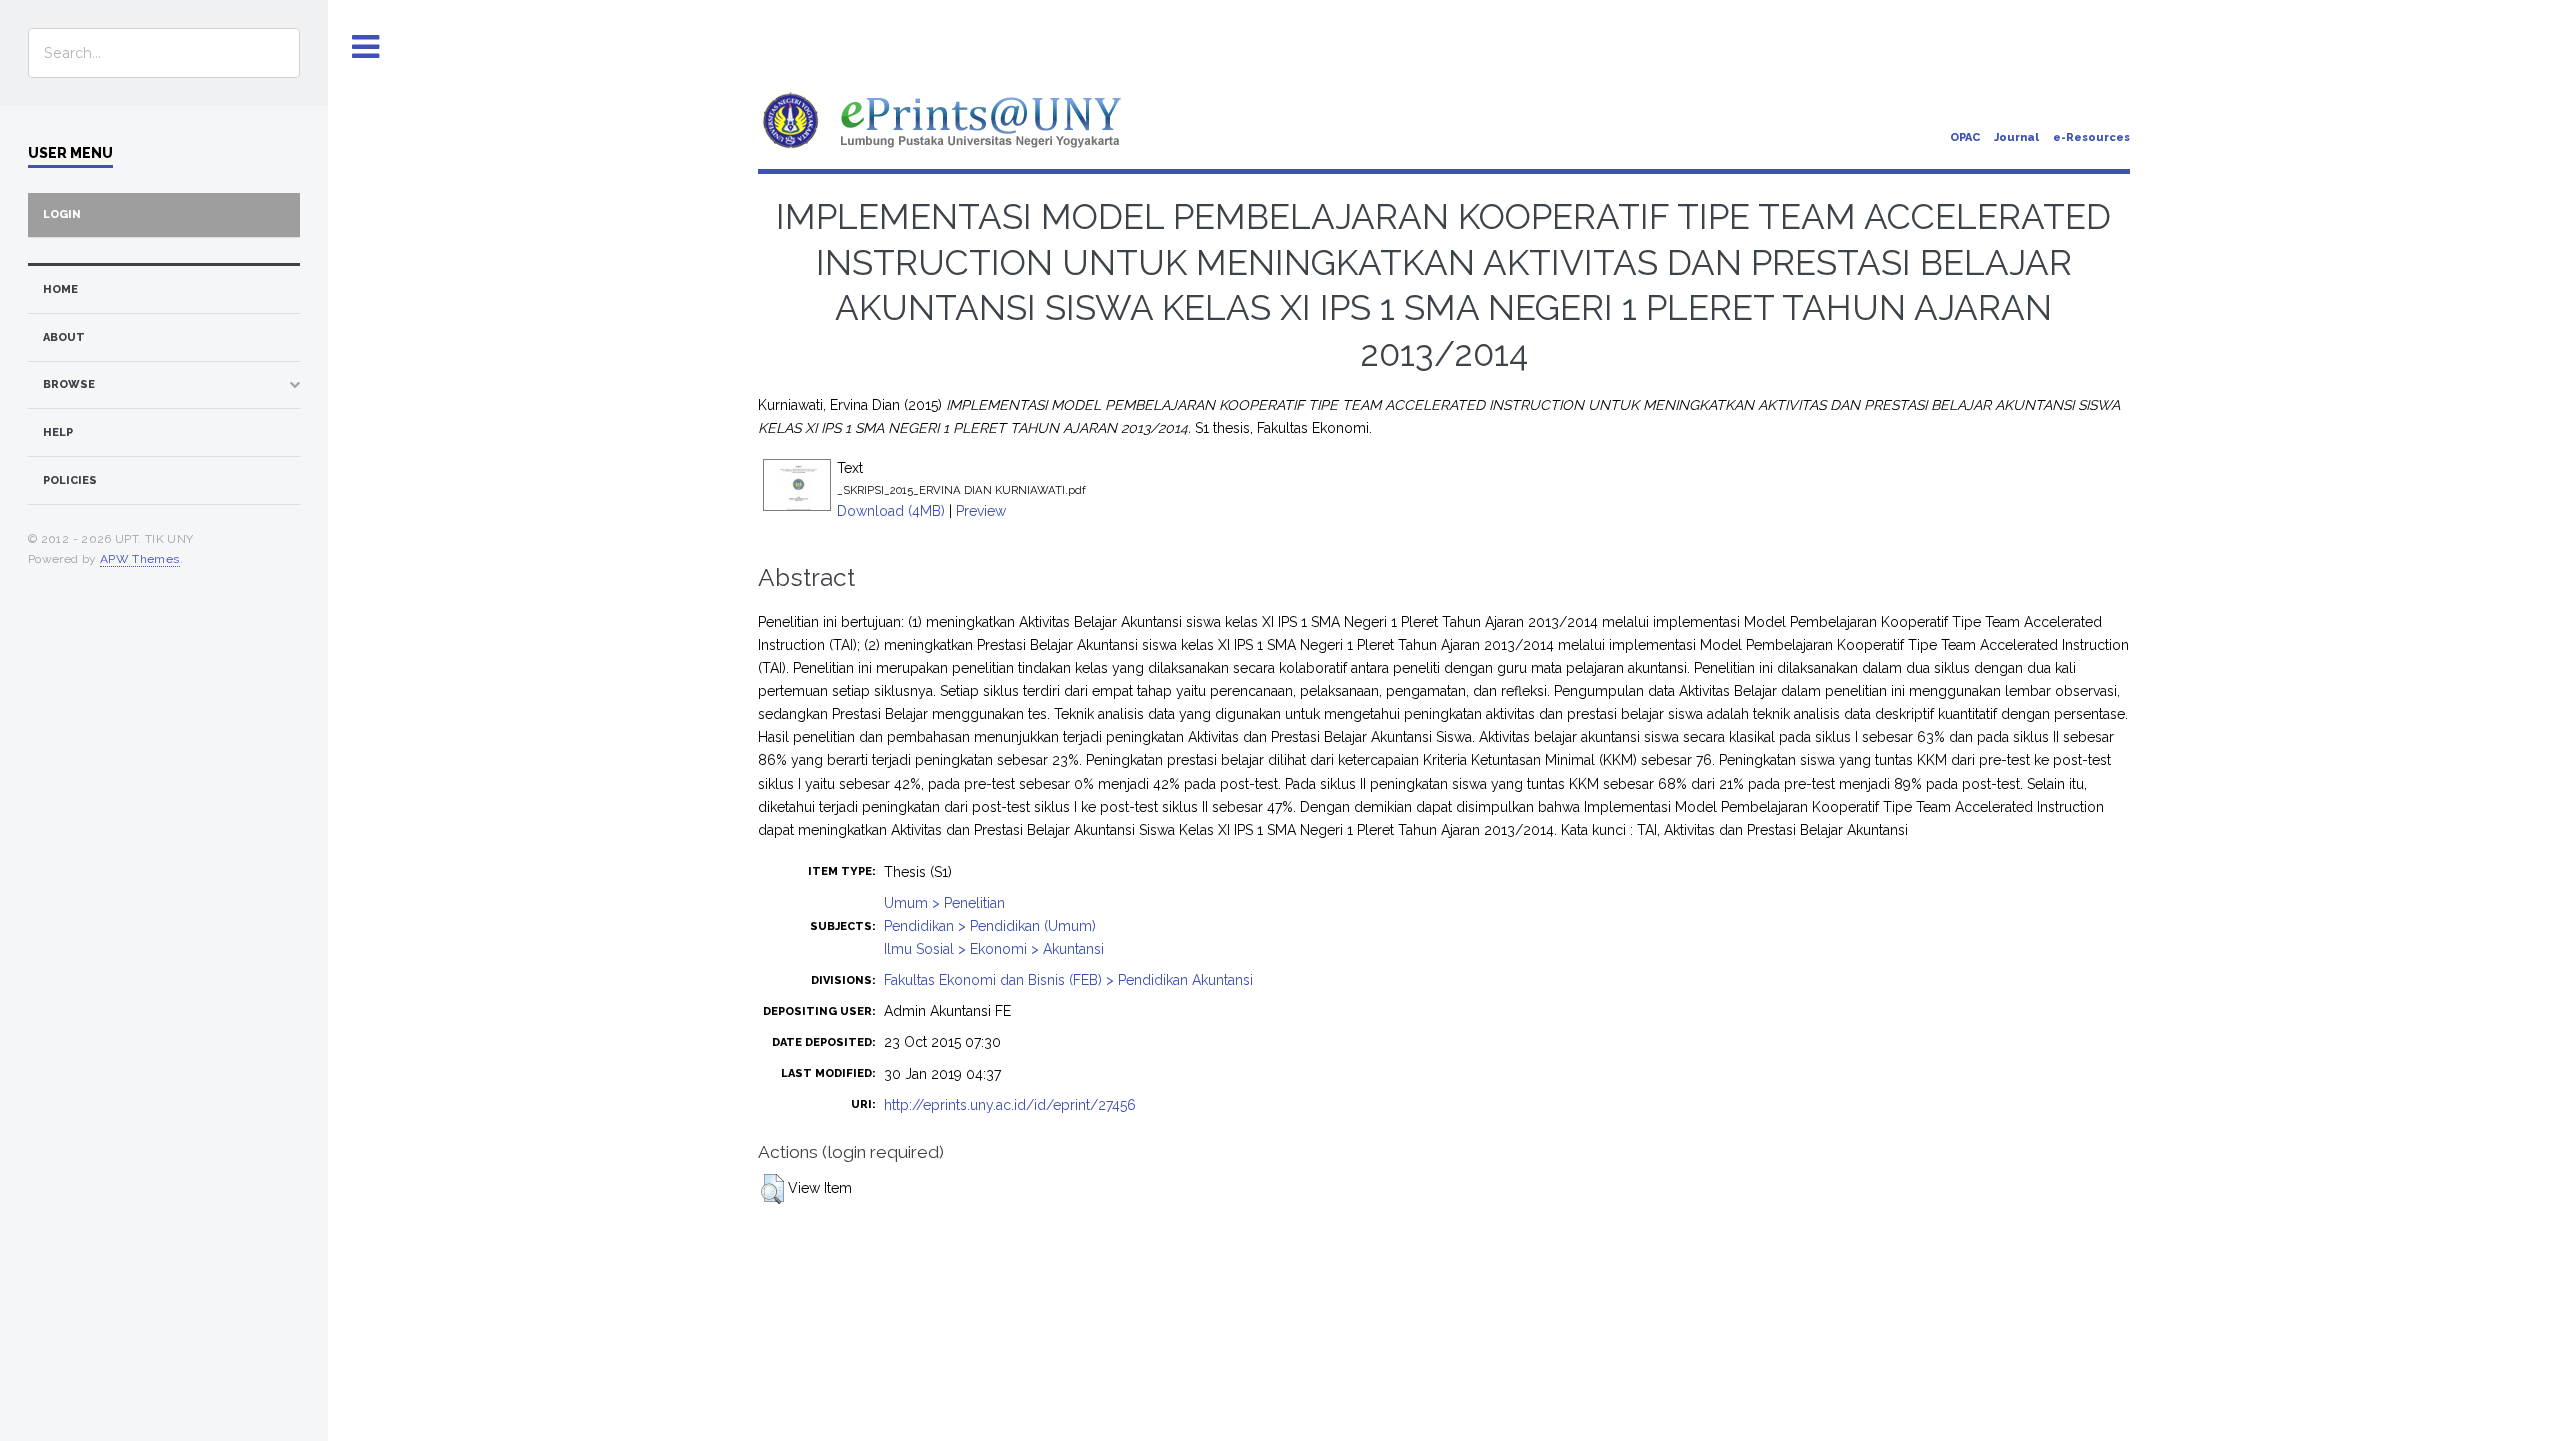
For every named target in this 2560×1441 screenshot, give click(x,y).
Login (62, 214)
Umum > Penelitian (944, 903)
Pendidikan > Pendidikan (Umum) (990, 926)
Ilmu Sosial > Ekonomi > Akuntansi (994, 949)
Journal (2016, 137)
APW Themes (140, 559)
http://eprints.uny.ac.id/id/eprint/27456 (1010, 1105)
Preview (981, 511)
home (60, 289)
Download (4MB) (891, 511)
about (64, 337)
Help (58, 432)
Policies (70, 480)
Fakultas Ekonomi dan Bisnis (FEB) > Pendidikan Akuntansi (1068, 980)
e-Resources (2091, 137)
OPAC (1965, 137)
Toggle (366, 47)
